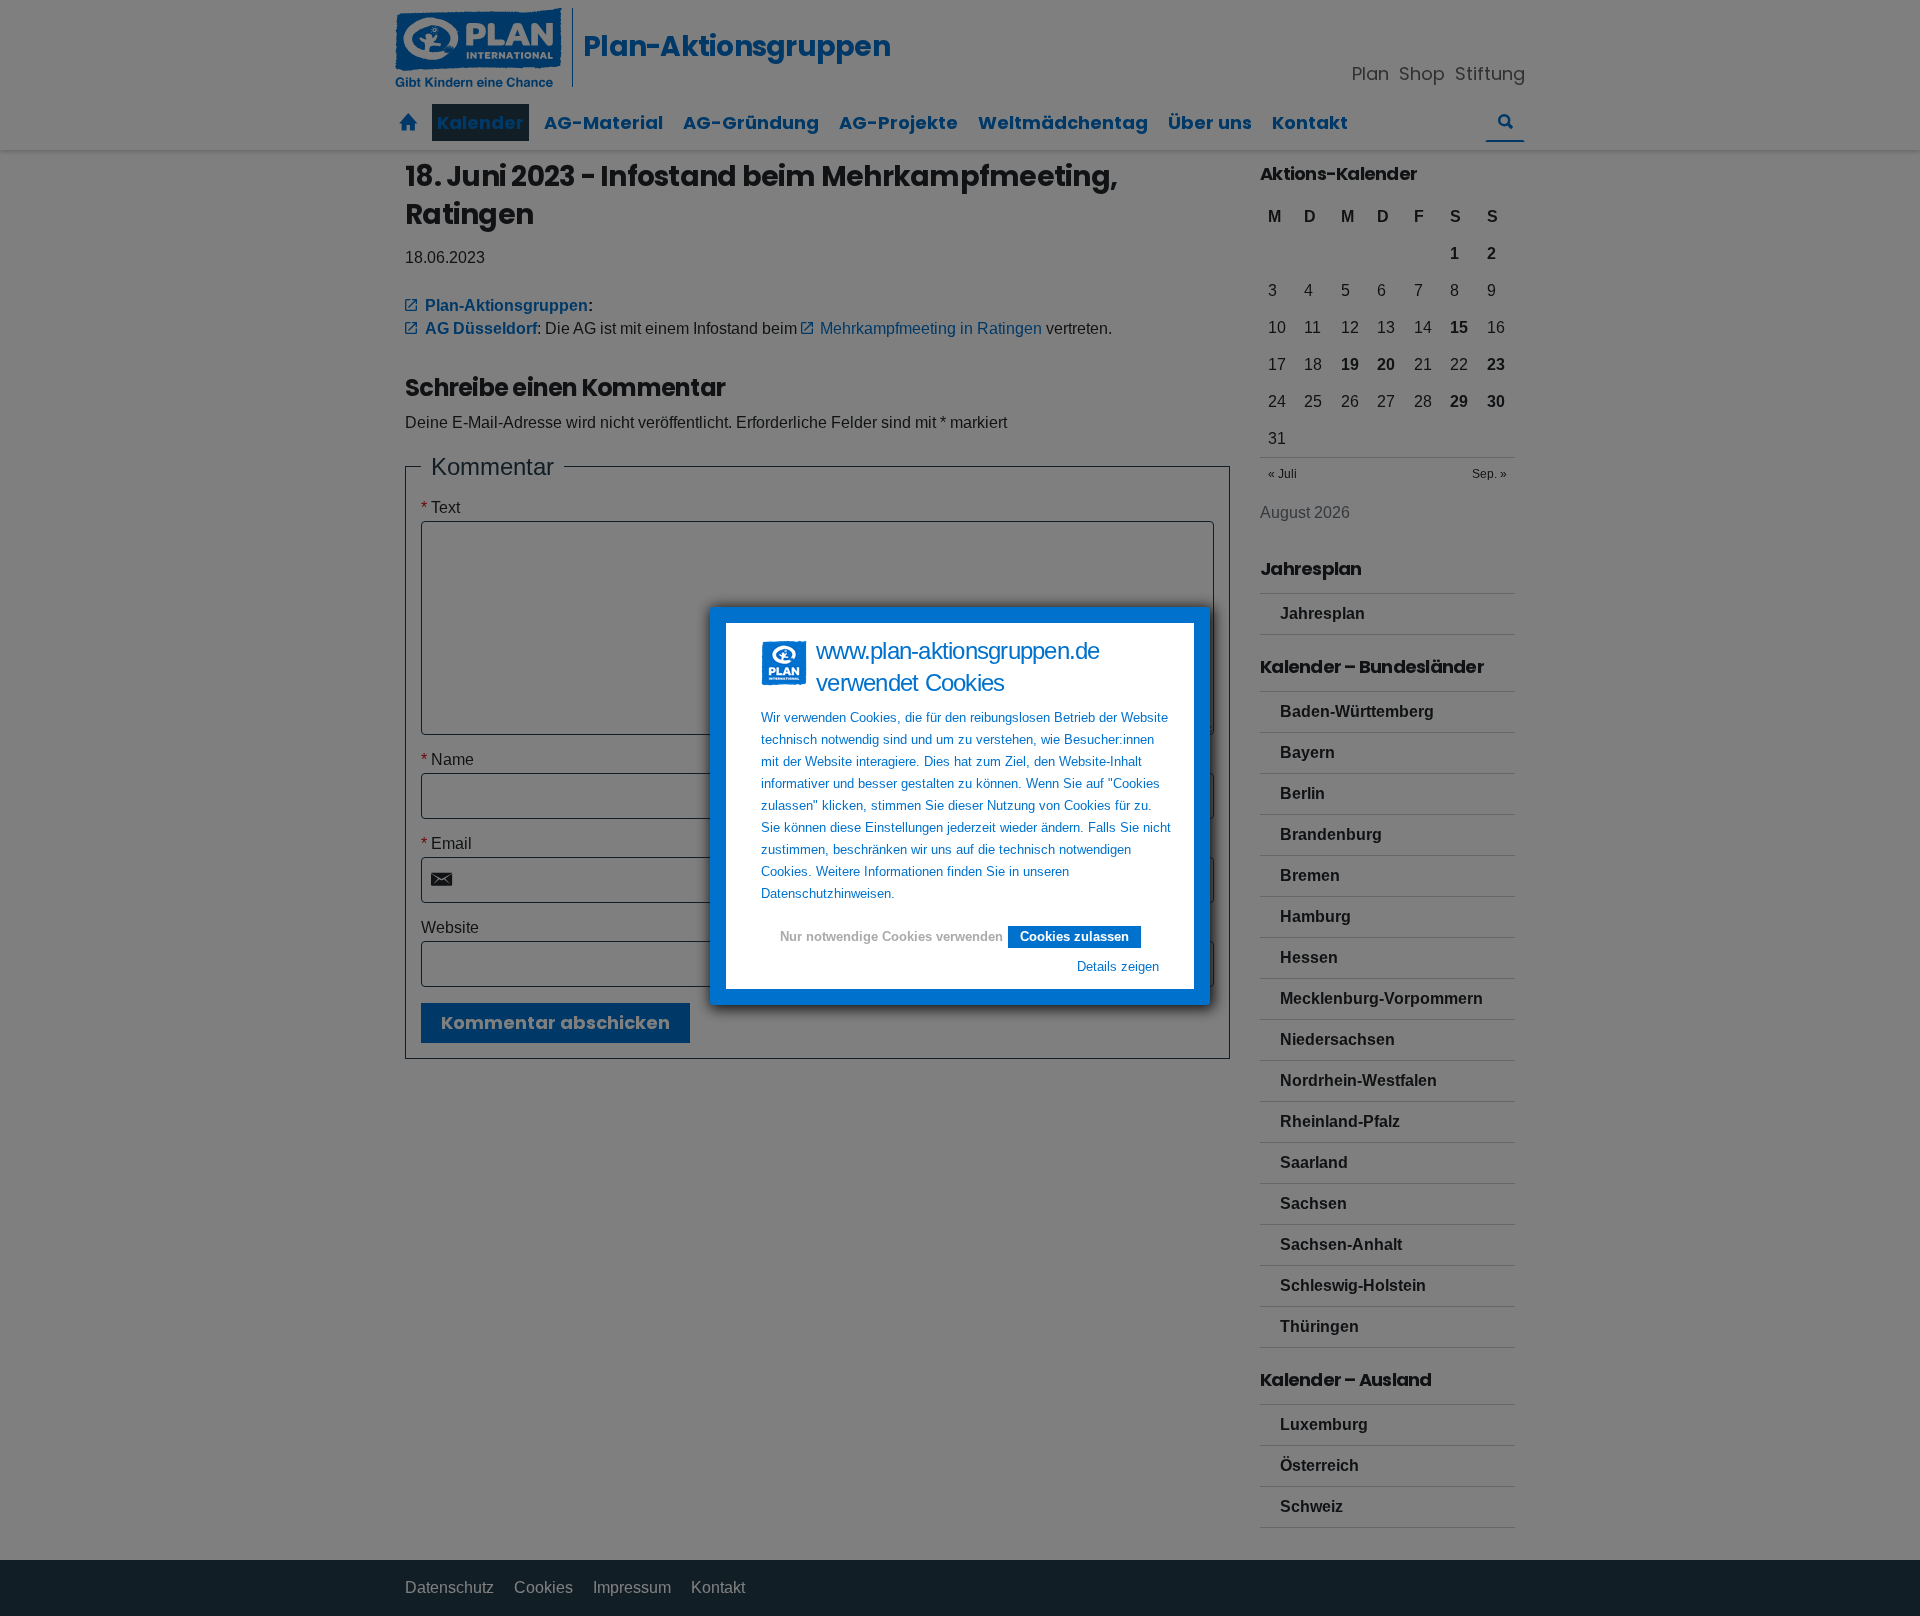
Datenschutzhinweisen (826, 894)
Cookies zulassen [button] (1074, 936)
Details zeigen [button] (1118, 967)
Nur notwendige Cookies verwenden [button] (891, 937)
